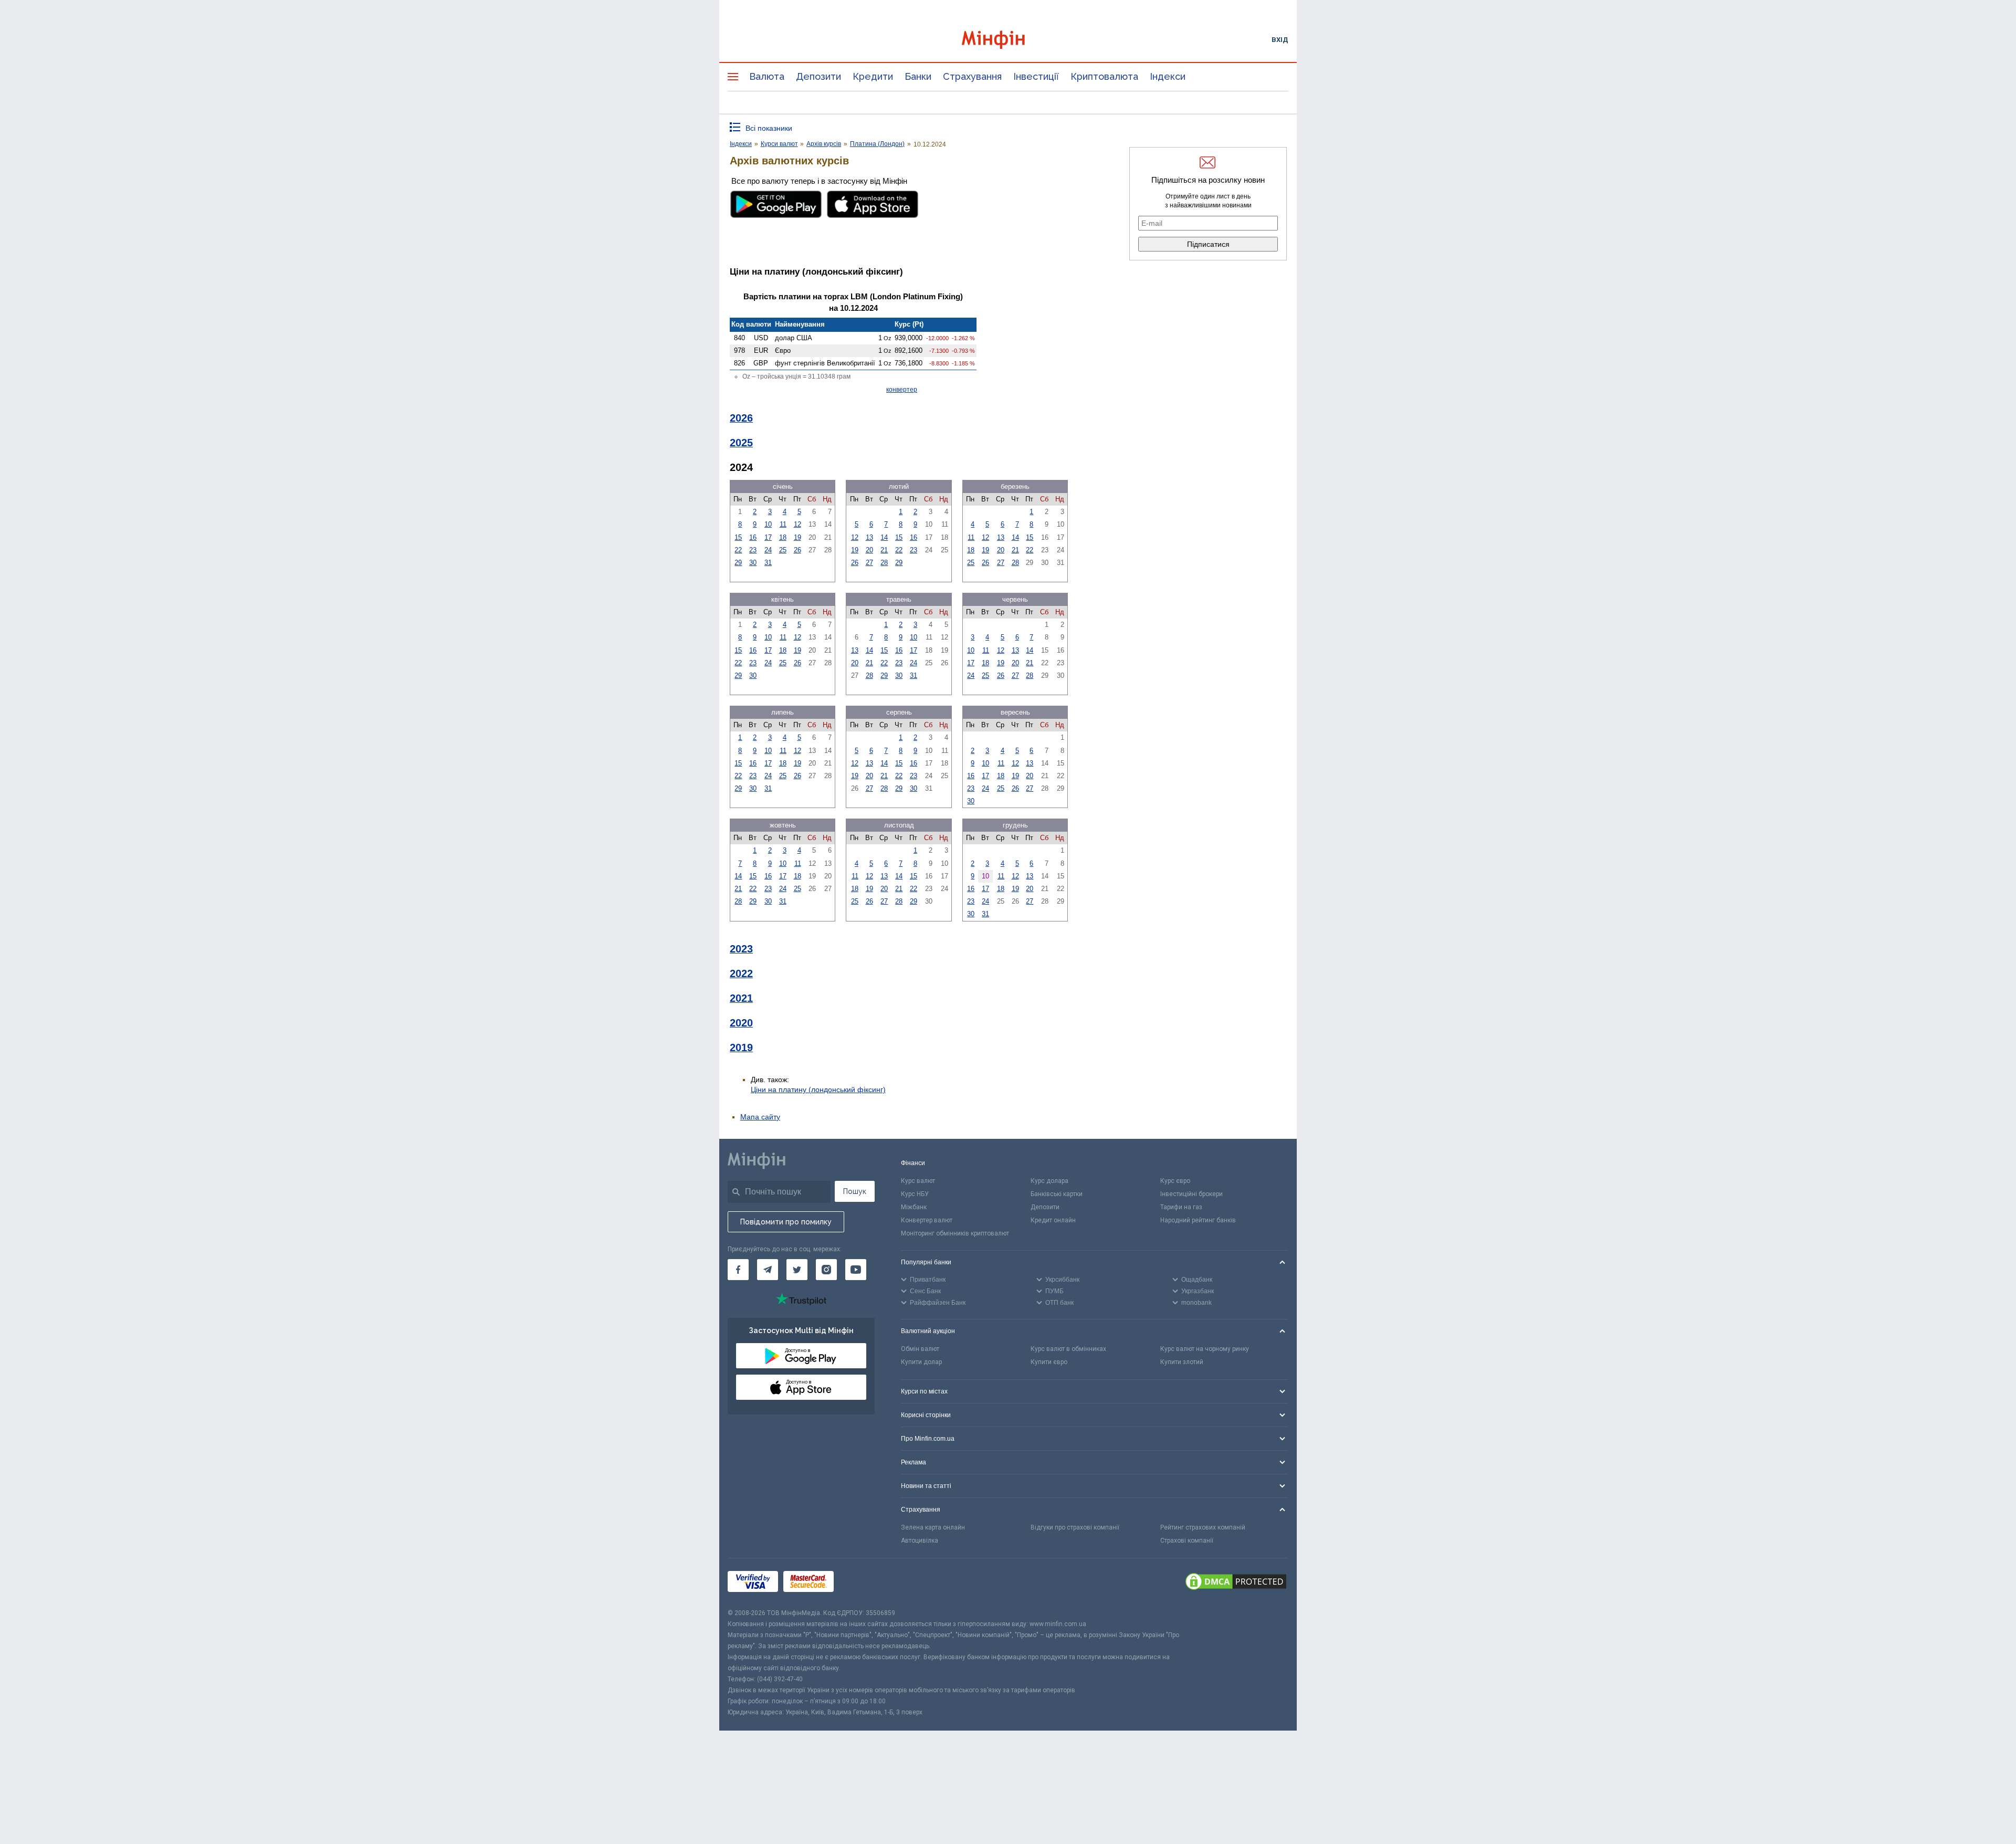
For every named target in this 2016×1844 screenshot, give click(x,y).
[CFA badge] (862, 1583)
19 (797, 537)
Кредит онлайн (1053, 1220)
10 (768, 524)
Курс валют (918, 1181)
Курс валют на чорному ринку (1205, 1349)
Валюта (767, 76)
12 (797, 524)
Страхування (972, 76)
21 (884, 550)
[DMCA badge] (1236, 1583)
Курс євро (1175, 1181)
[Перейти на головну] (1008, 40)
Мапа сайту (760, 1117)
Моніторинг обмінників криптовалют (955, 1233)
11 (783, 524)
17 (768, 537)
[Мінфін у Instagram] (826, 1270)
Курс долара (1049, 1181)
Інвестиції (1036, 76)
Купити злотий (1182, 1362)
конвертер (902, 390)
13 (869, 537)
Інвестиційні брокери (1191, 1194)
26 (797, 550)
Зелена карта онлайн (933, 1527)
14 (884, 537)
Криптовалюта (1104, 76)
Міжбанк (914, 1207)
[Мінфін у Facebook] (738, 1270)
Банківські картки (1057, 1194)
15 (738, 537)
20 (869, 550)
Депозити (818, 76)
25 (783, 550)
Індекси (1168, 76)
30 (753, 563)
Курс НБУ (915, 1194)
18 (783, 537)
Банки (918, 76)
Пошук (855, 1191)
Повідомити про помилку (786, 1222)
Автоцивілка (920, 1541)
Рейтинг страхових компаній (1203, 1527)
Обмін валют (920, 1349)
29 (738, 563)
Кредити (873, 76)
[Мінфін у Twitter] (797, 1270)
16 (753, 537)
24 (768, 550)
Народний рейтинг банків (1198, 1220)
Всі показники (769, 128)
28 (884, 563)
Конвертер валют (927, 1220)
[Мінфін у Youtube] (856, 1270)
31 (768, 563)
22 (738, 550)
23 (753, 550)
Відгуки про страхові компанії (1075, 1527)
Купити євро (1049, 1362)
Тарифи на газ (1181, 1207)
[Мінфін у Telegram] (768, 1270)
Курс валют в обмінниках (1068, 1349)
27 (869, 563)
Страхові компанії (1187, 1541)
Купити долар (921, 1362)
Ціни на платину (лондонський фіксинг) (818, 1089)
